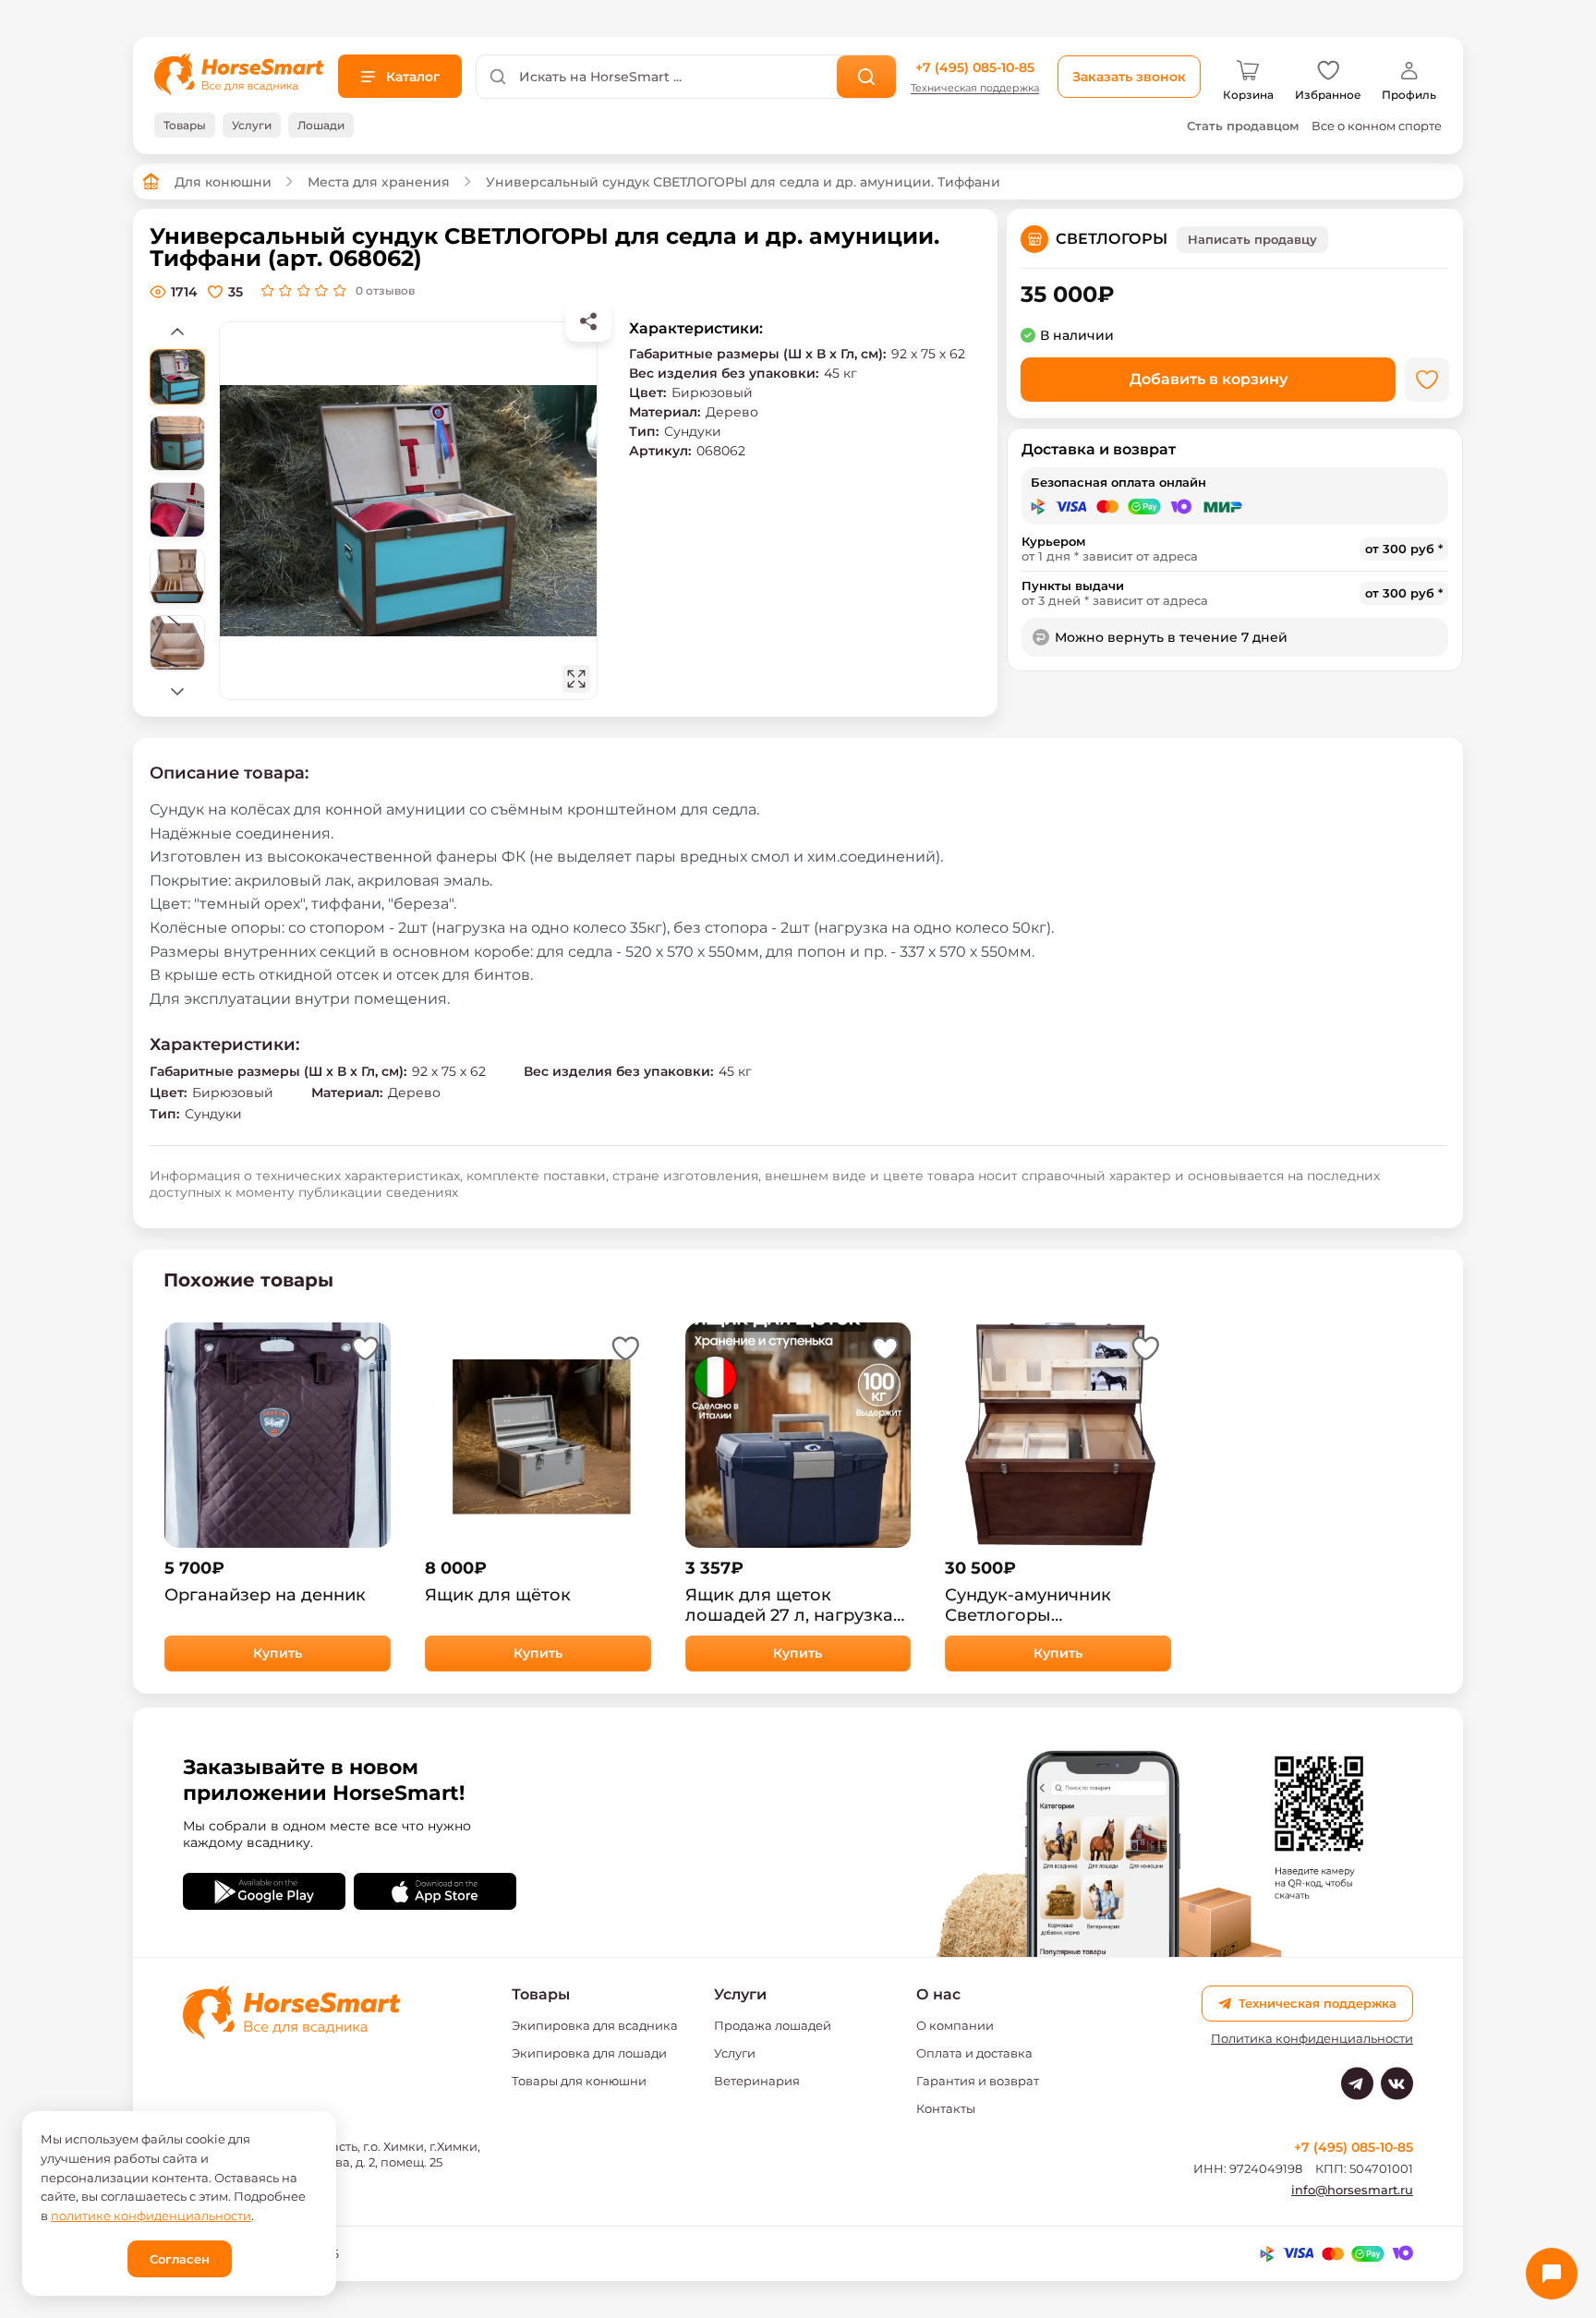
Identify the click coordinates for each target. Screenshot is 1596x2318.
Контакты (946, 2108)
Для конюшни (223, 182)
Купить (278, 1653)
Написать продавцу (1252, 239)
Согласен (180, 2259)
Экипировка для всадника (595, 2025)
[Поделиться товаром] (588, 321)
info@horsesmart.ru (1352, 2190)
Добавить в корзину (1209, 379)
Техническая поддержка (975, 88)
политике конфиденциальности (151, 2215)
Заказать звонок (1129, 77)
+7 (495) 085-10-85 (975, 67)
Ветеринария (757, 2081)
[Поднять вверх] (177, 331)
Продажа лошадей (773, 2025)
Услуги (735, 2053)
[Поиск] (867, 77)
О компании (955, 2025)
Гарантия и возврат (978, 2081)
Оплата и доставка (974, 2053)
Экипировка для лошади (589, 2053)
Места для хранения (379, 182)
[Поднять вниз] (177, 691)
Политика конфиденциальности (1312, 2039)
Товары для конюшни (579, 2081)
